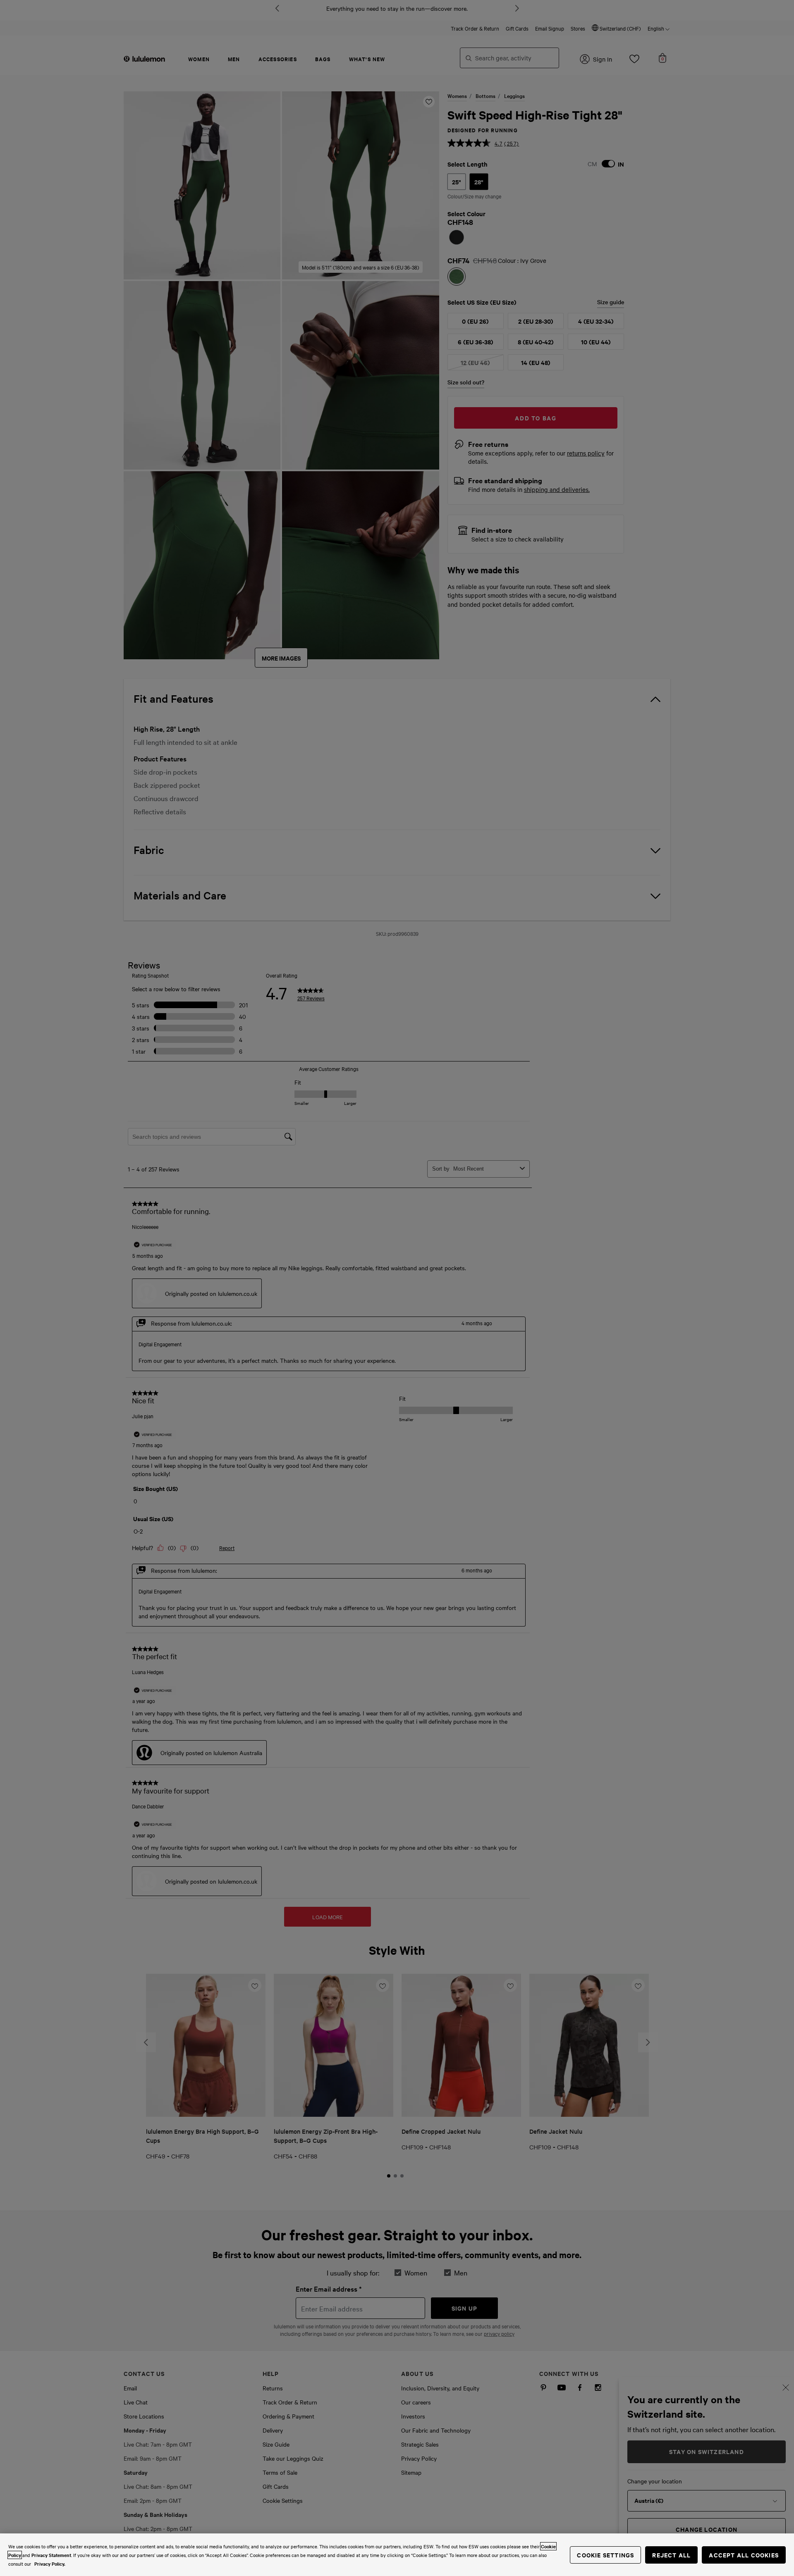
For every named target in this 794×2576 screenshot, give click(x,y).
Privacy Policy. (50, 2564)
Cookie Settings (605, 2555)
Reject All (671, 2555)
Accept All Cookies (744, 2555)
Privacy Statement (51, 2555)
